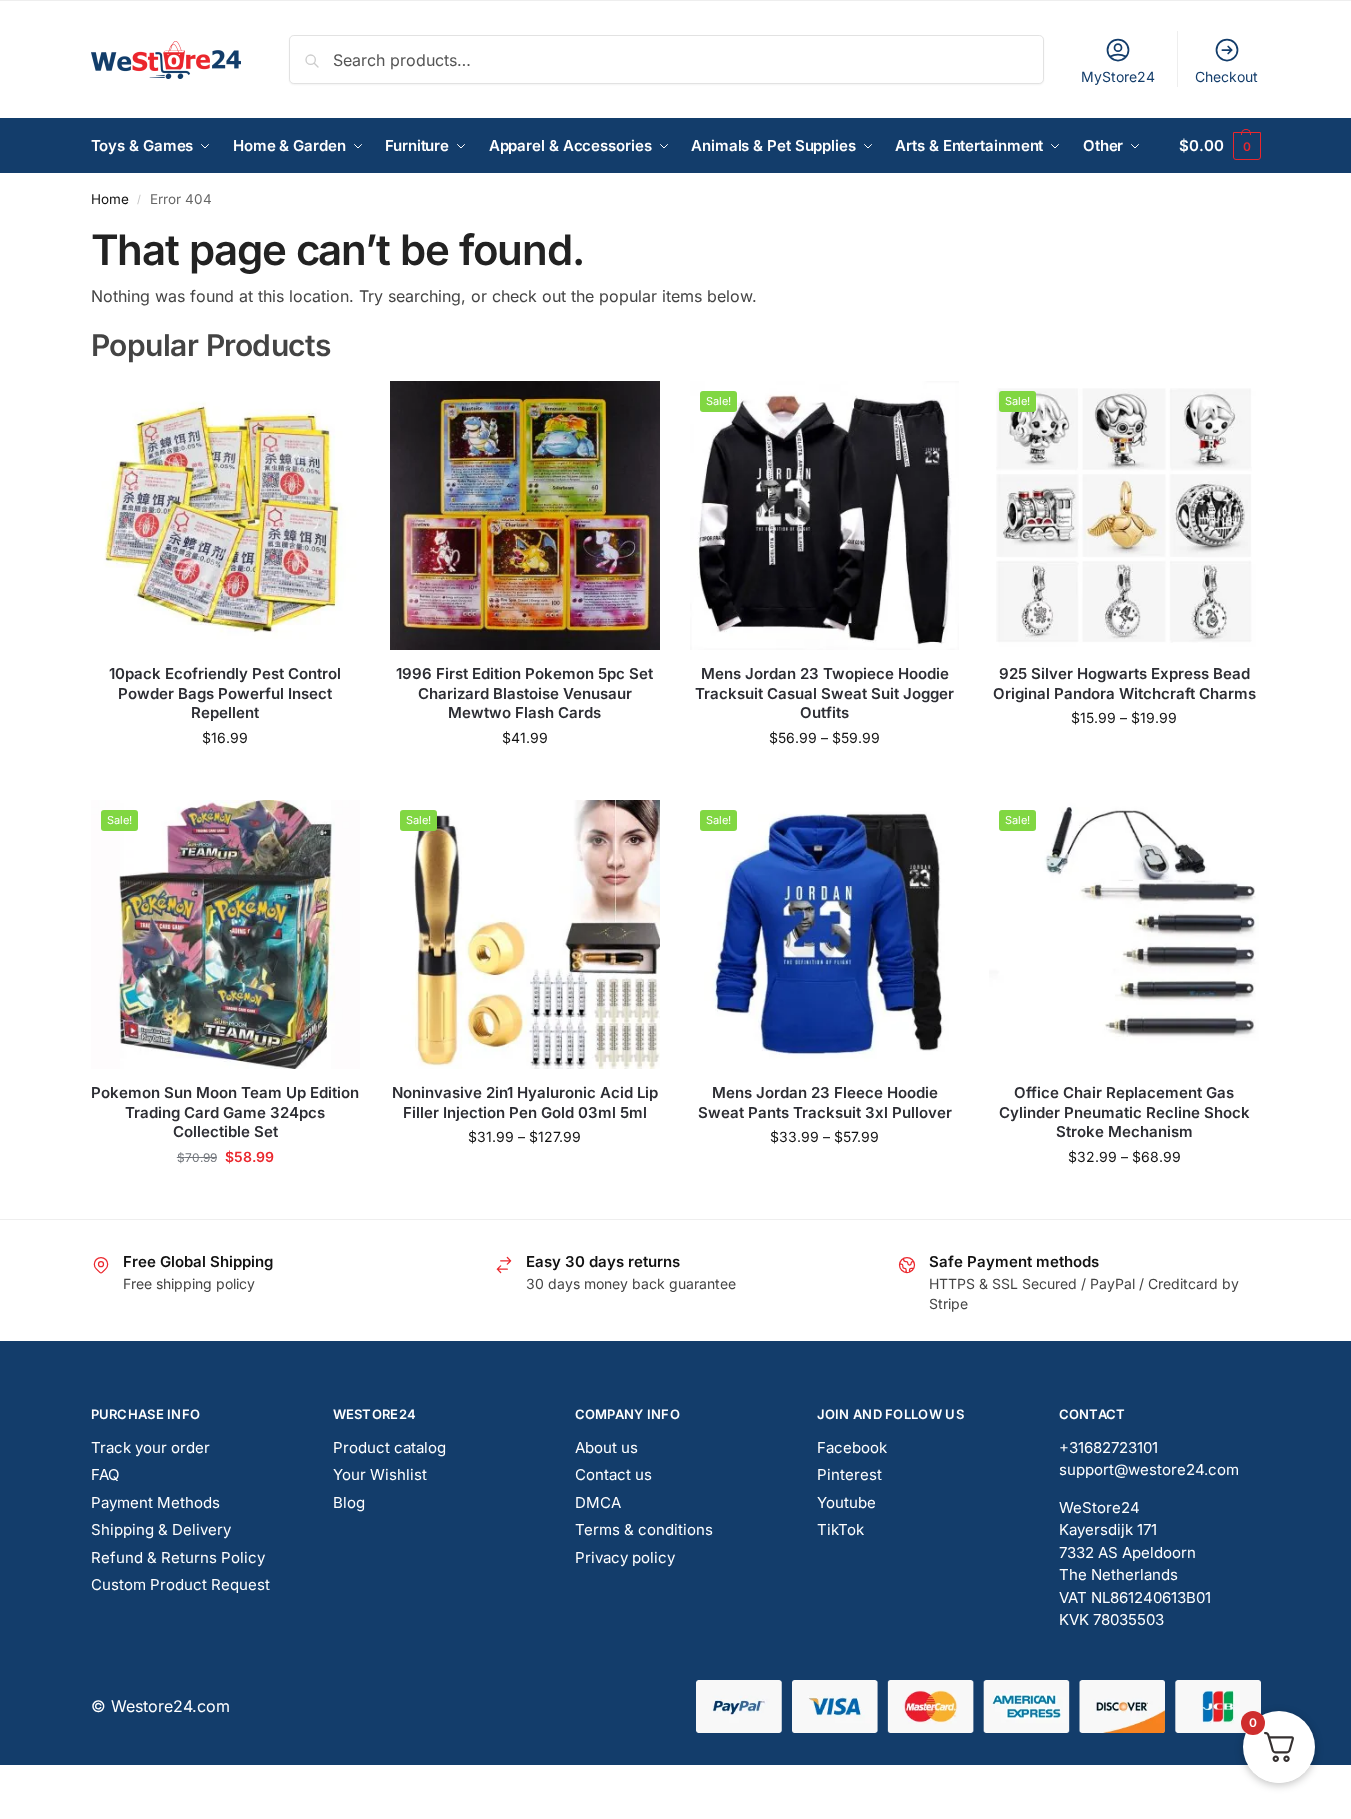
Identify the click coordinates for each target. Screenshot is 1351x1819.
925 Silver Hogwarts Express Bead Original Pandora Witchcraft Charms (1124, 683)
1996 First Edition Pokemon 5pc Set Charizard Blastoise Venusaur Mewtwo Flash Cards (524, 693)
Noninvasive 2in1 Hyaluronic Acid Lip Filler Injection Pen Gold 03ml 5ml (525, 1102)
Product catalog (389, 1447)
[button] (1219, 146)
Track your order (150, 1447)
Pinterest (849, 1474)
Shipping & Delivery (161, 1529)
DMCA (598, 1502)
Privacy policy (625, 1557)
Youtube (846, 1502)
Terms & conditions (644, 1529)
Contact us (613, 1474)
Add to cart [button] (225, 779)
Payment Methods (155, 1502)
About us (606, 1447)
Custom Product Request (180, 1584)
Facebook (852, 1447)
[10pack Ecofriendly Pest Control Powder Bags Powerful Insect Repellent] (226, 516)
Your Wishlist (380, 1474)
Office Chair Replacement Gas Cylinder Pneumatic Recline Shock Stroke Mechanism (1124, 1112)
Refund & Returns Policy (178, 1557)
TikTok (840, 1529)
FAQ (105, 1474)
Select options (524, 779)
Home (110, 199)
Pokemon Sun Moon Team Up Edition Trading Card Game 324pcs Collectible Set (225, 1112)
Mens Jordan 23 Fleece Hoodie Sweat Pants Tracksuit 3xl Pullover (825, 1102)
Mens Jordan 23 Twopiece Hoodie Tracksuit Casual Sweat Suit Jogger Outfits (824, 693)
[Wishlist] (330, 411)
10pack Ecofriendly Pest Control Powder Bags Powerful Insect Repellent (225, 693)
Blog (349, 1502)
